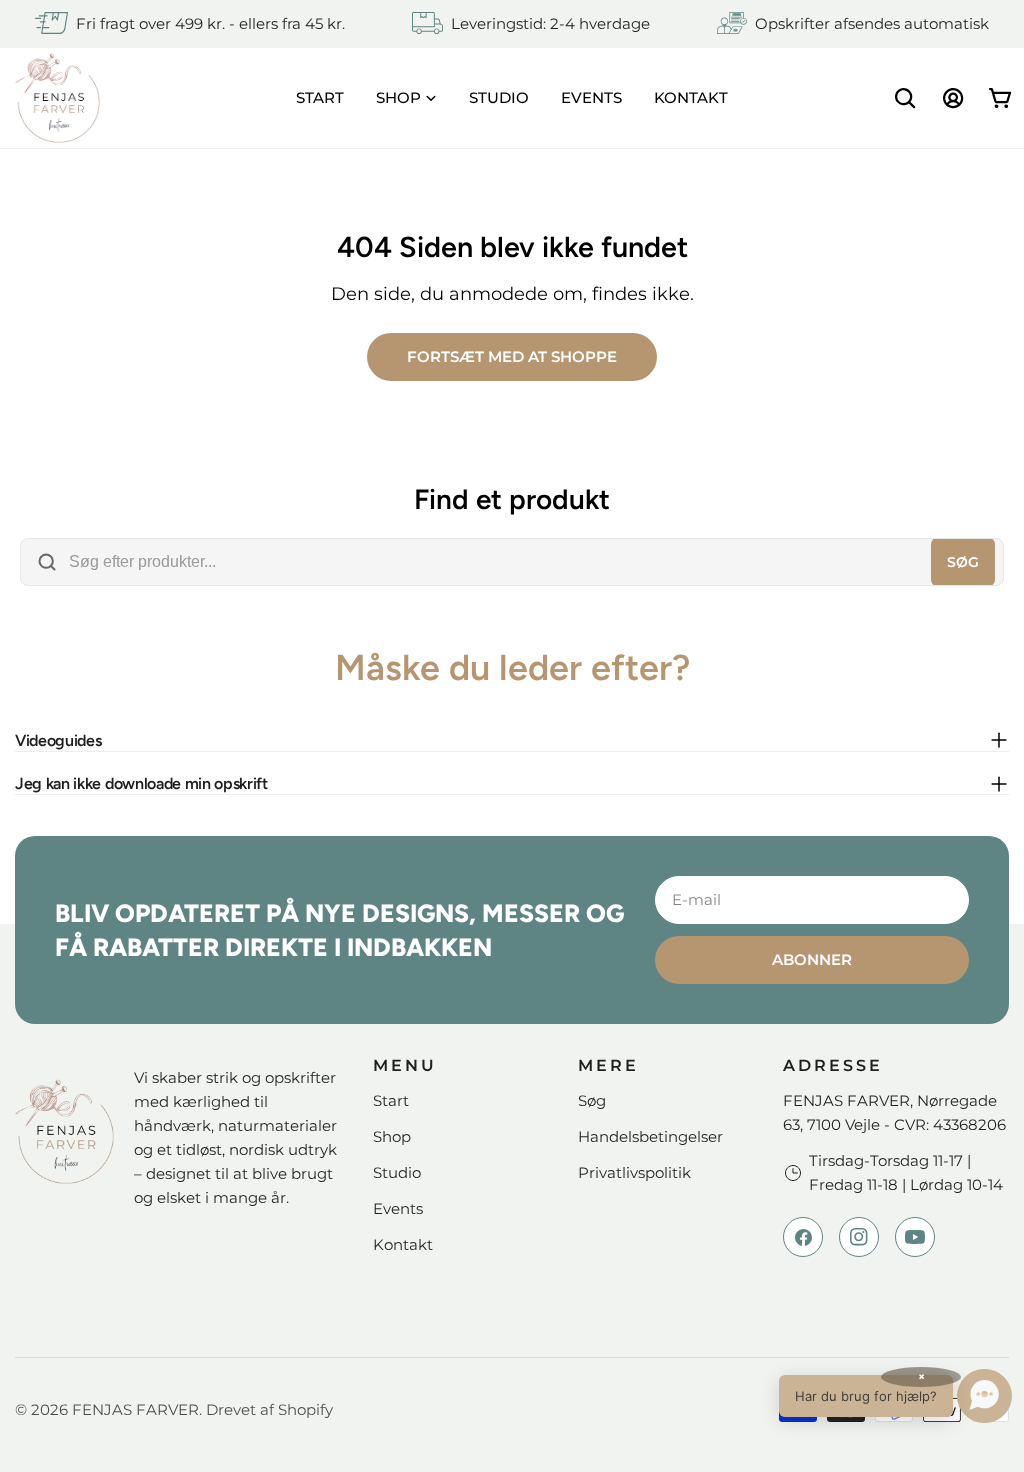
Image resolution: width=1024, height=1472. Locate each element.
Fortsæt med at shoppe (512, 356)
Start (391, 1100)
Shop (392, 1136)
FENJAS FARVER (135, 1409)
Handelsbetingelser (650, 1136)
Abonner (812, 959)
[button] (895, 1396)
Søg (963, 562)
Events (398, 1208)
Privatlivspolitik (634, 1172)
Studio (397, 1172)
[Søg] (905, 98)
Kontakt (403, 1244)
